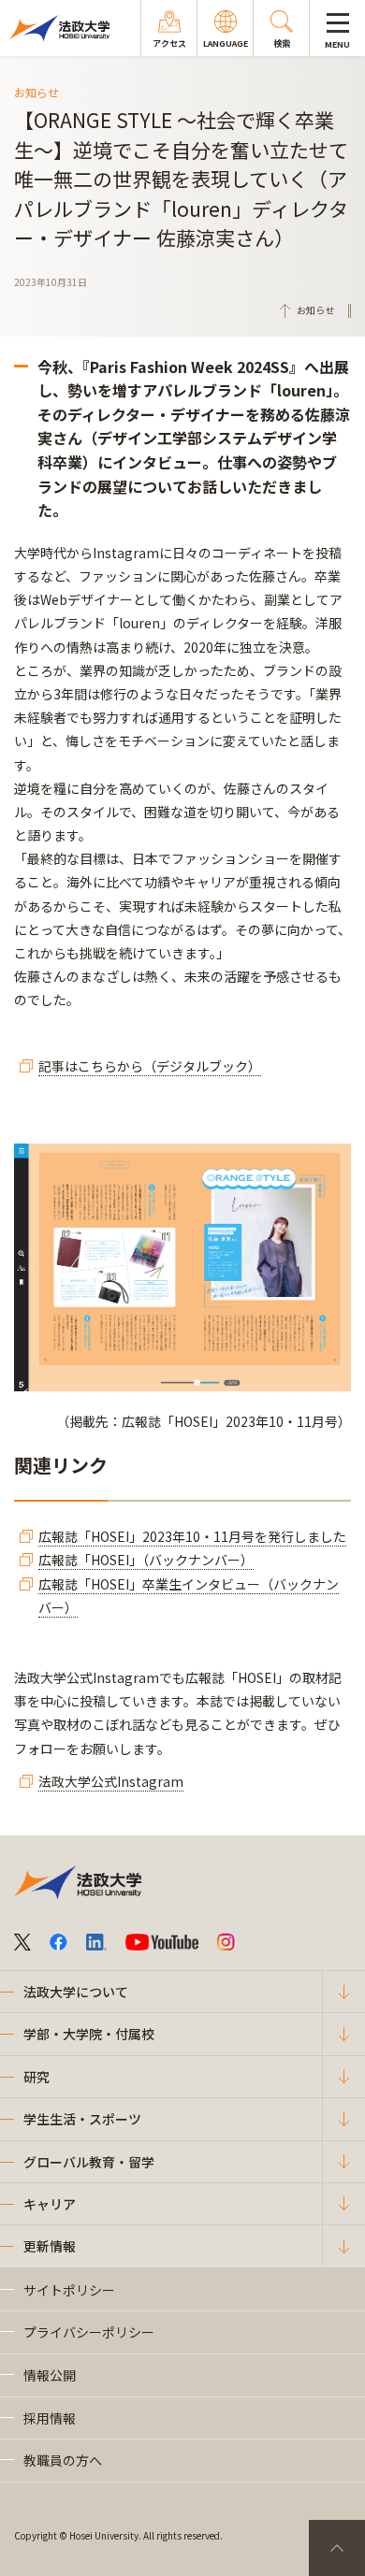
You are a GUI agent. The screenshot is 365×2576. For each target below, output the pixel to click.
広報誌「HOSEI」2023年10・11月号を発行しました (192, 1536)
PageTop (337, 2548)
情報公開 (50, 2375)
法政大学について (76, 1992)
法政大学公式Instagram (111, 1781)
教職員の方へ (63, 2460)
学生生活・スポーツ (82, 2119)
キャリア (50, 2204)
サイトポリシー (69, 2290)
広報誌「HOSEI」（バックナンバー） (146, 1560)
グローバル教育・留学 (89, 2162)
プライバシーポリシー (89, 2332)
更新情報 (50, 2246)
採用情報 (50, 2418)
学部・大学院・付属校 (89, 2034)
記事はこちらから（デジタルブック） (150, 1066)
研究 (36, 2077)
